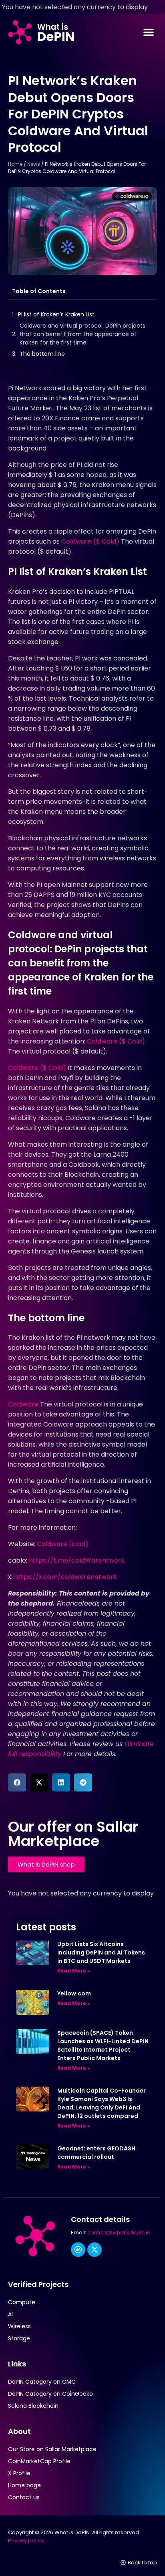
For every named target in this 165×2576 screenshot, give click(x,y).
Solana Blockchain (33, 2406)
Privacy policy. (26, 2540)
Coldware (23, 1404)
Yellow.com (74, 1993)
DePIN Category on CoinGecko (50, 2394)
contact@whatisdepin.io (119, 2233)
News (34, 164)
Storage (19, 2338)
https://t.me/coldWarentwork (76, 1560)
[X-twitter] (95, 2250)
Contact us (24, 2497)
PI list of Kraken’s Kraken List (56, 314)
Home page (24, 2485)
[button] (149, 32)
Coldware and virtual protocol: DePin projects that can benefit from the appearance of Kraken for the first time (82, 334)
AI (10, 2314)
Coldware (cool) (63, 1544)
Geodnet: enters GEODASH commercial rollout (96, 2153)
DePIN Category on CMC (42, 2382)
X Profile (19, 2473)
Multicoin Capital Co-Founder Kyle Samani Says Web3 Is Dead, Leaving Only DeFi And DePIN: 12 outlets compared (102, 2103)
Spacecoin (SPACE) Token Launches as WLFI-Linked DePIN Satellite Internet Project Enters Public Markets (103, 2045)
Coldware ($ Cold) (90, 541)
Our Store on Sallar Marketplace (52, 2449)
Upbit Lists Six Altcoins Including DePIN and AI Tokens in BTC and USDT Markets (101, 1952)
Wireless (19, 2326)
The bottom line (42, 354)
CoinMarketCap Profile (39, 2461)
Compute (22, 2302)
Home (15, 164)
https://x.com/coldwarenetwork (65, 1577)
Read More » (74, 1971)
